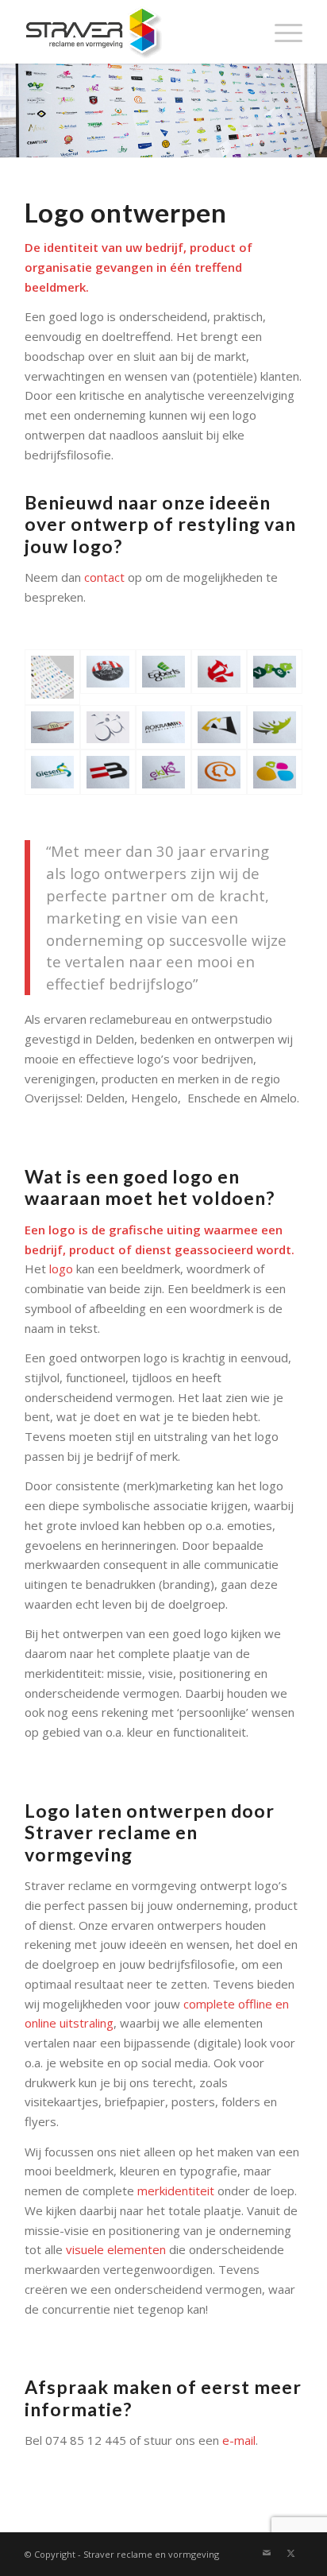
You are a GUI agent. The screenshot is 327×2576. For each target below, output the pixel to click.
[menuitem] (281, 32)
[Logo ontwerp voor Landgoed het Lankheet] (275, 728)
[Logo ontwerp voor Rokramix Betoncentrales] (163, 728)
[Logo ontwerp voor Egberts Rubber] (163, 677)
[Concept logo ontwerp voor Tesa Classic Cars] (52, 728)
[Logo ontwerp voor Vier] (275, 677)
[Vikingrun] (108, 677)
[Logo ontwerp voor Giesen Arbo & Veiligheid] (52, 772)
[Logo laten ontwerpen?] (52, 677)
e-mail (239, 2440)
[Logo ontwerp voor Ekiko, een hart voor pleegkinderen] (163, 772)
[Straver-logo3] (136, 32)
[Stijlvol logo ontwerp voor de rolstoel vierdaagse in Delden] (108, 728)
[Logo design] (275, 772)
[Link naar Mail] (267, 2553)
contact (104, 577)
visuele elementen (116, 2249)
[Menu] (281, 32)
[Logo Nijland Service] (219, 728)
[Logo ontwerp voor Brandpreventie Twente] (219, 677)
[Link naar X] (290, 2553)
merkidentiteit (176, 2191)
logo (61, 1269)
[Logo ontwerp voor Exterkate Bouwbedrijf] (108, 772)
